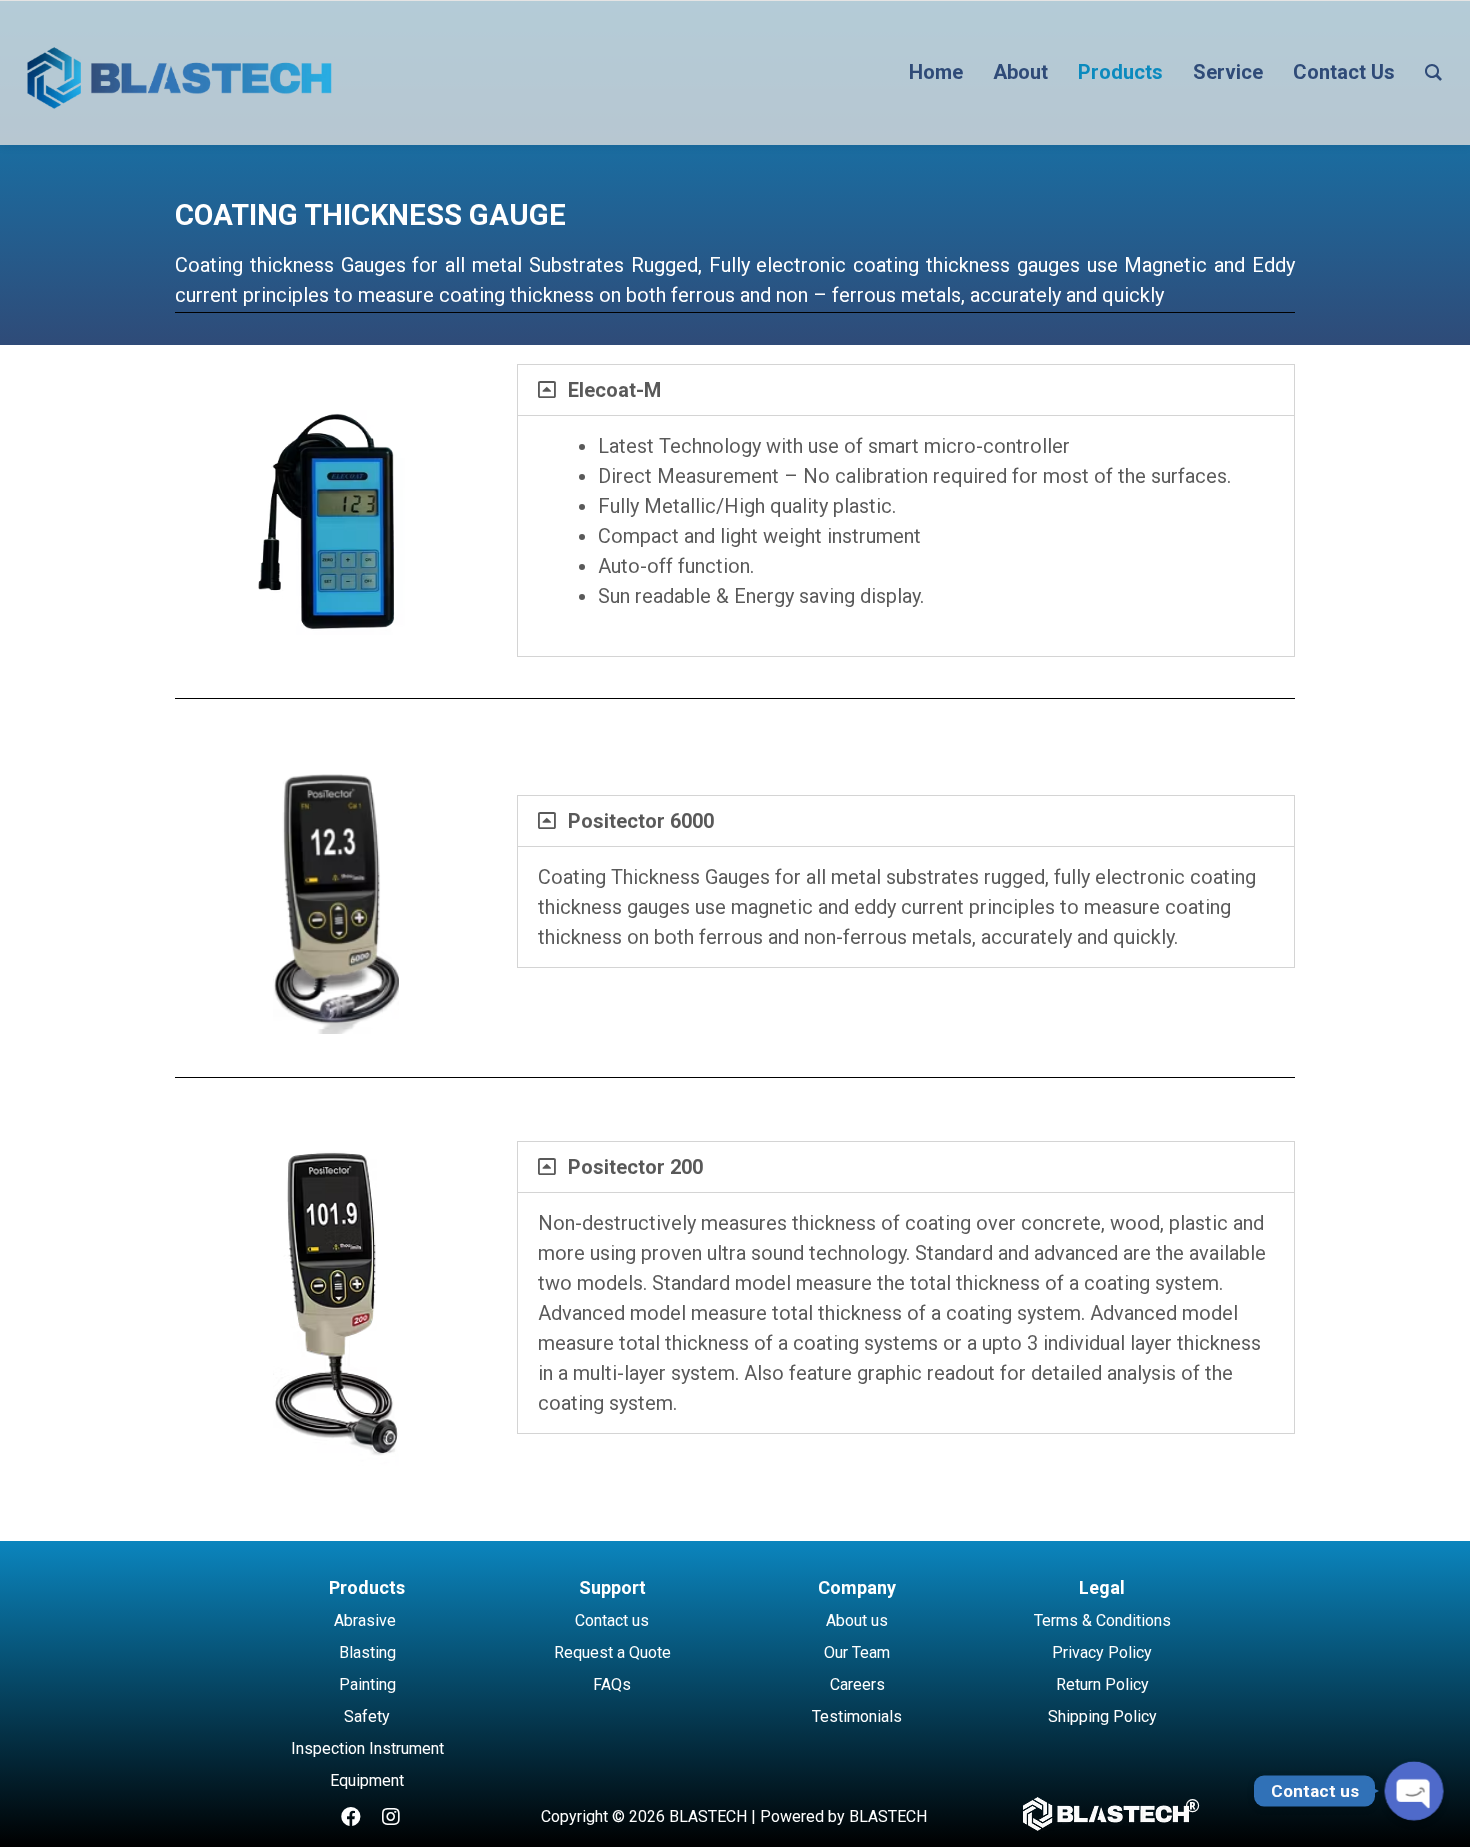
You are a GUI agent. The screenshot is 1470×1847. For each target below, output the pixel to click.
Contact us (612, 1620)
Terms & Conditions (1102, 1620)
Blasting (367, 1652)
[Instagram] (391, 1817)
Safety (367, 1716)
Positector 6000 (641, 821)
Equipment (367, 1780)
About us (857, 1620)
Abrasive (365, 1620)
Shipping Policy (1102, 1716)
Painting (367, 1684)
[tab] (906, 390)
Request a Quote (612, 1652)
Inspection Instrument (367, 1748)
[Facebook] (351, 1817)
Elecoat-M (614, 390)
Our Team (857, 1652)
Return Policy (1102, 1684)
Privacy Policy (1102, 1652)
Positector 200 (635, 1167)
